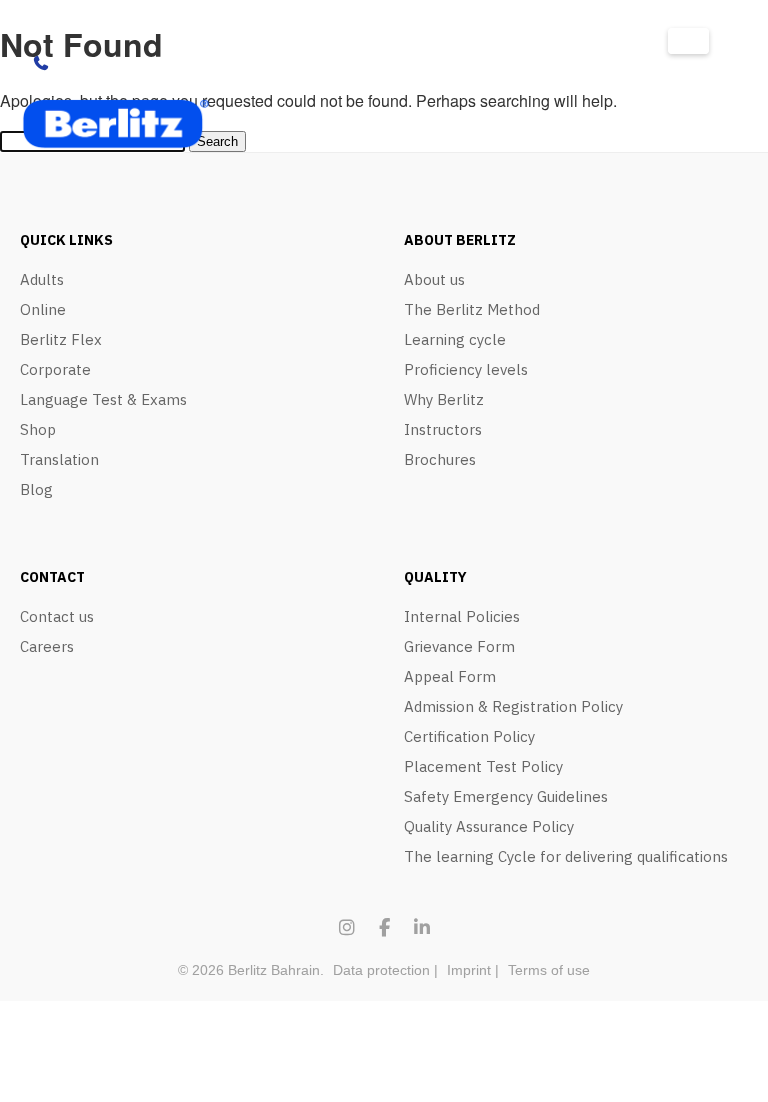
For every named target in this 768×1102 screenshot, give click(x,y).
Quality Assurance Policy (489, 826)
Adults (42, 279)
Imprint (469, 970)
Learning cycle (455, 339)
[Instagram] (347, 927)
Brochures (440, 459)
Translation (59, 459)
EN (688, 41)
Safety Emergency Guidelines (506, 796)
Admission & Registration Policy (513, 706)
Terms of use (549, 970)
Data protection (381, 970)
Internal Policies (462, 616)
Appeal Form (450, 676)
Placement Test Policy (483, 766)
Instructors (443, 429)
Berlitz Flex (61, 339)
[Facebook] (384, 927)
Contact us (57, 616)
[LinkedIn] (422, 927)
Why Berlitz (444, 399)
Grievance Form (459, 646)
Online (43, 309)
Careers (47, 646)
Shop (38, 429)
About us (434, 279)
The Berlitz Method (472, 309)
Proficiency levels (466, 369)
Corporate (55, 369)
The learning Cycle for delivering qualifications (566, 856)
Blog (36, 489)
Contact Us (97, 63)
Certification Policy (469, 736)
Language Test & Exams (103, 399)
